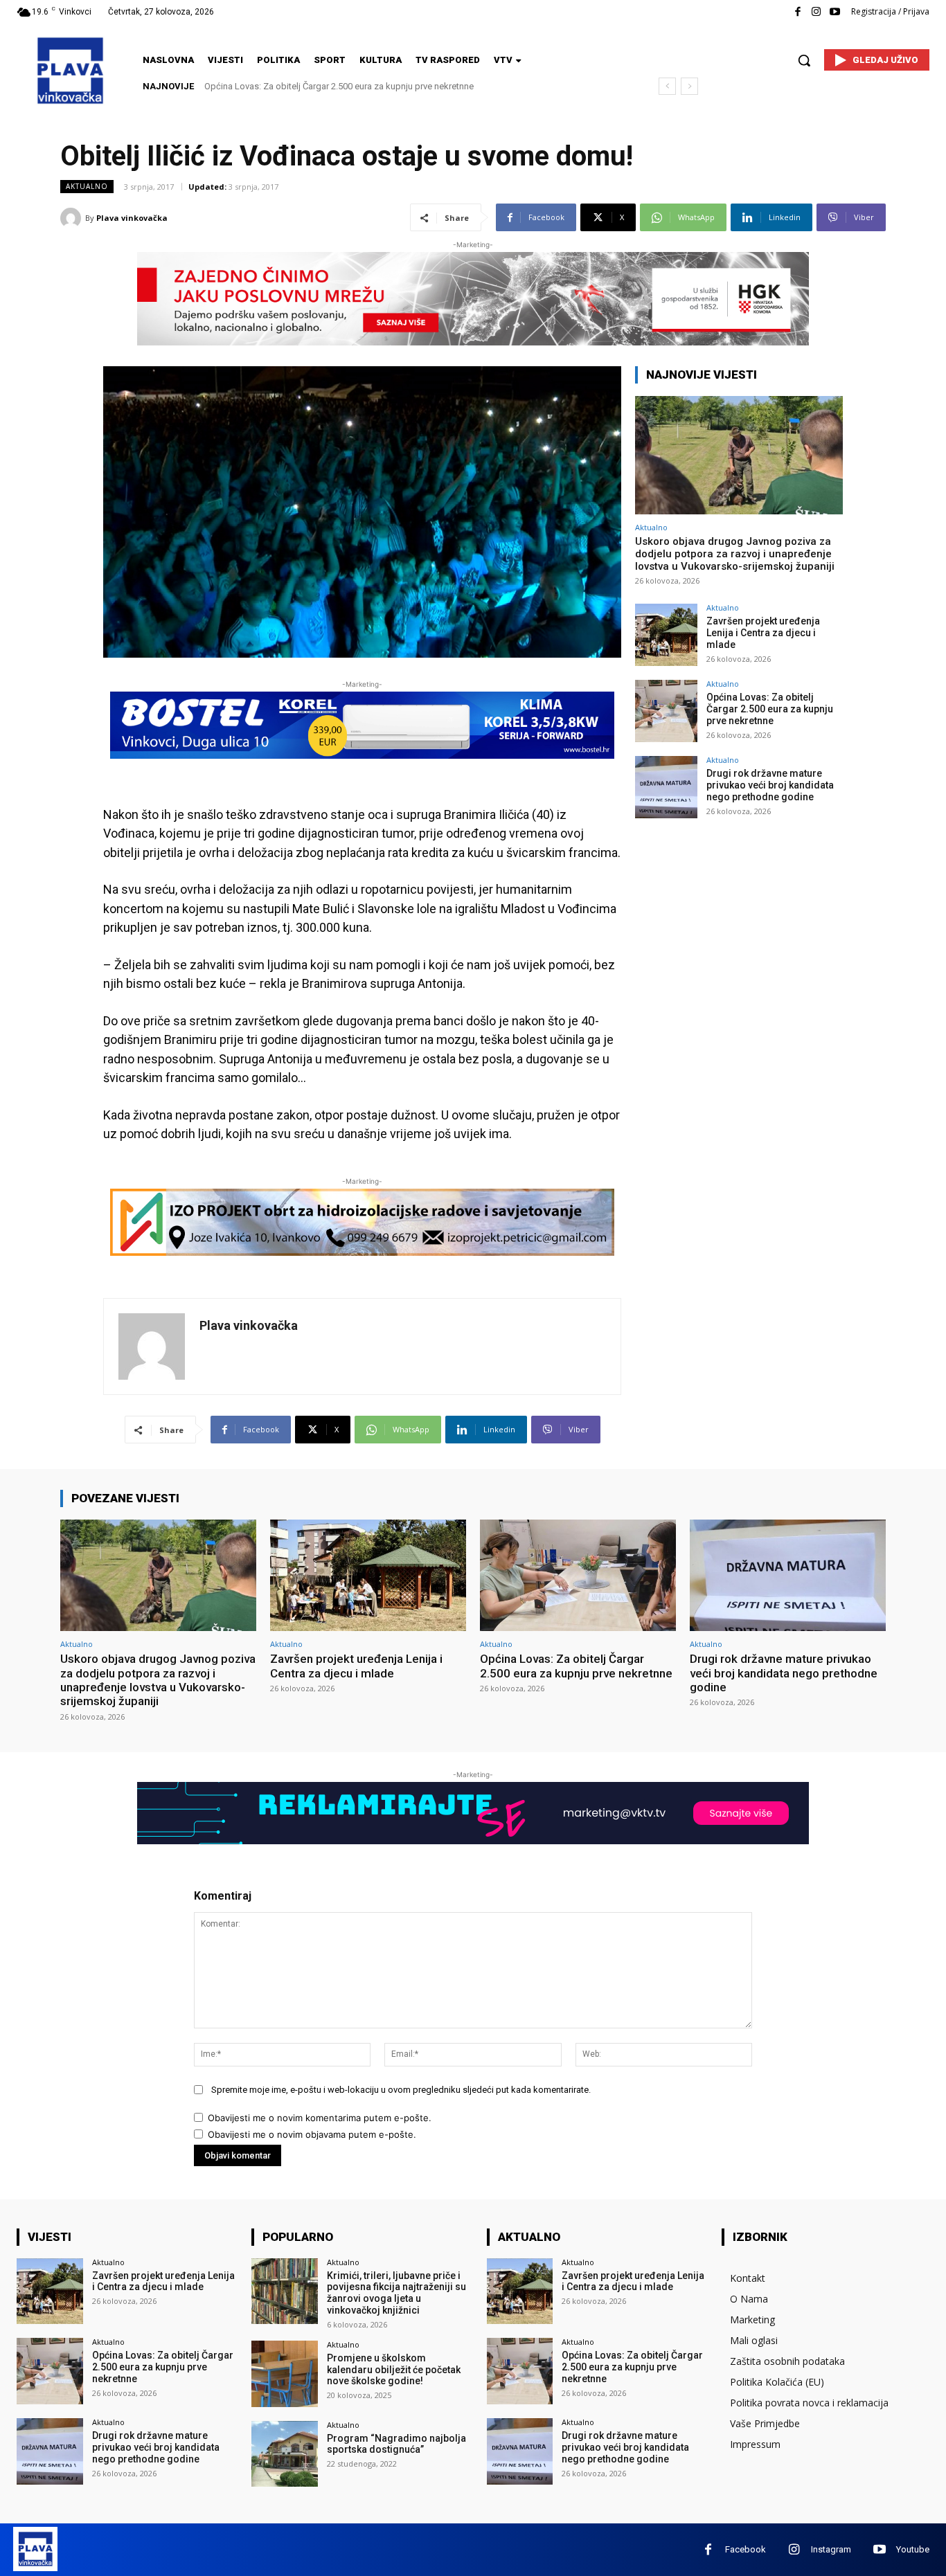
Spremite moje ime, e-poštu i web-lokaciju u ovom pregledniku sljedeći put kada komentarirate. (401, 2090)
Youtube (913, 2549)
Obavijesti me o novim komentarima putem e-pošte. (320, 2118)
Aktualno (87, 186)
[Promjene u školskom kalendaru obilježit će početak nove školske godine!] (285, 2374)
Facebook (746, 2549)
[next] (689, 86)
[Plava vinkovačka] (73, 218)
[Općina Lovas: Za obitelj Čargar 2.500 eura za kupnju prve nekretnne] (666, 711)
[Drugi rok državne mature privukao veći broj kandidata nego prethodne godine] (666, 787)
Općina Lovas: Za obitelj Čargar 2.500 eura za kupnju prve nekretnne (770, 709)
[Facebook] (797, 12)
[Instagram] (816, 12)
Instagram (831, 2549)
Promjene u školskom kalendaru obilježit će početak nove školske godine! (394, 2370)
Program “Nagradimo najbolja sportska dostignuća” (396, 2444)
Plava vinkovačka (132, 218)
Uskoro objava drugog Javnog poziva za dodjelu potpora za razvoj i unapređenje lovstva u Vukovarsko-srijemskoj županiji (735, 554)
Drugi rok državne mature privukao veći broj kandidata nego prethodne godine (364, 86)
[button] (804, 60)
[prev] (667, 86)
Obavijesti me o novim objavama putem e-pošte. (312, 2134)
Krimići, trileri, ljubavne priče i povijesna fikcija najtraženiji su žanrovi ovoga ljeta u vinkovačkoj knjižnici (396, 2293)
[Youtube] (835, 12)
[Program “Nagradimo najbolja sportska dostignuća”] (285, 2454)
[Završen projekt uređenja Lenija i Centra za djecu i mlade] (666, 635)
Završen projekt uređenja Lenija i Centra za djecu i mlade (763, 633)
